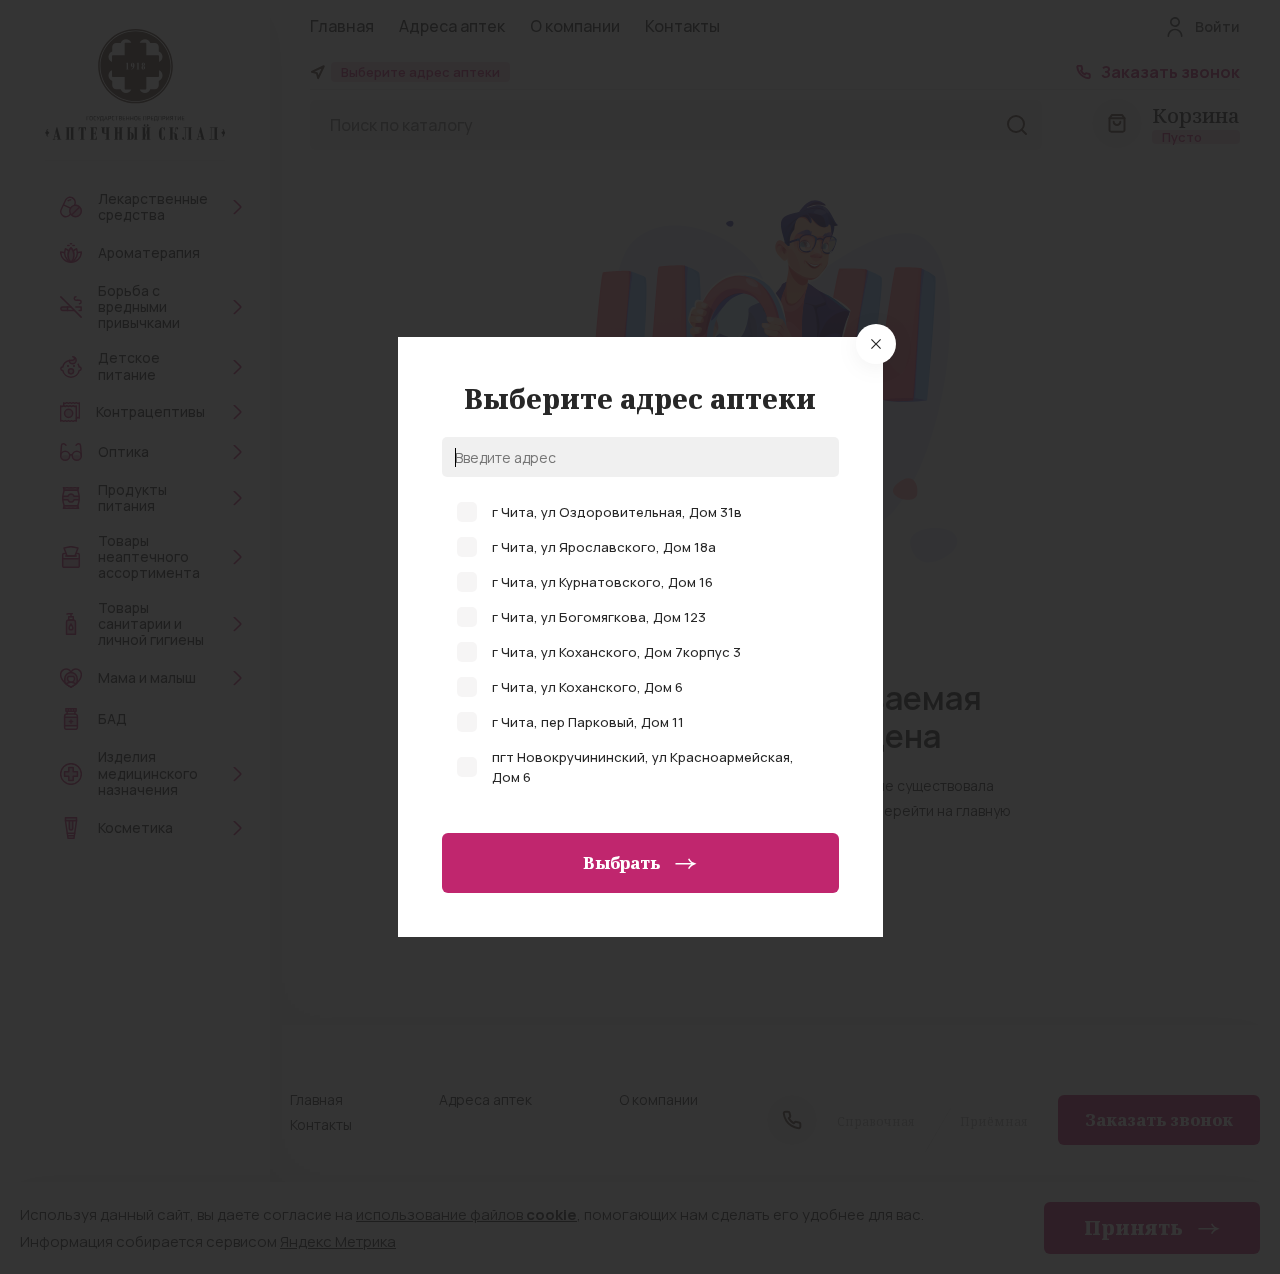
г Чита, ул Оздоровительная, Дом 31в (617, 512)
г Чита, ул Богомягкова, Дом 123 (599, 617)
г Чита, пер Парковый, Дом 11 (588, 722)
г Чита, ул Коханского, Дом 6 (587, 687)
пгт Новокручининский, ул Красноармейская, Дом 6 (643, 767)
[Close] (876, 344)
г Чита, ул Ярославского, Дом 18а (604, 547)
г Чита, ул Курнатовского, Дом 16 (602, 582)
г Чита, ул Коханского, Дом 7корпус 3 (616, 652)
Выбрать (621, 863)
